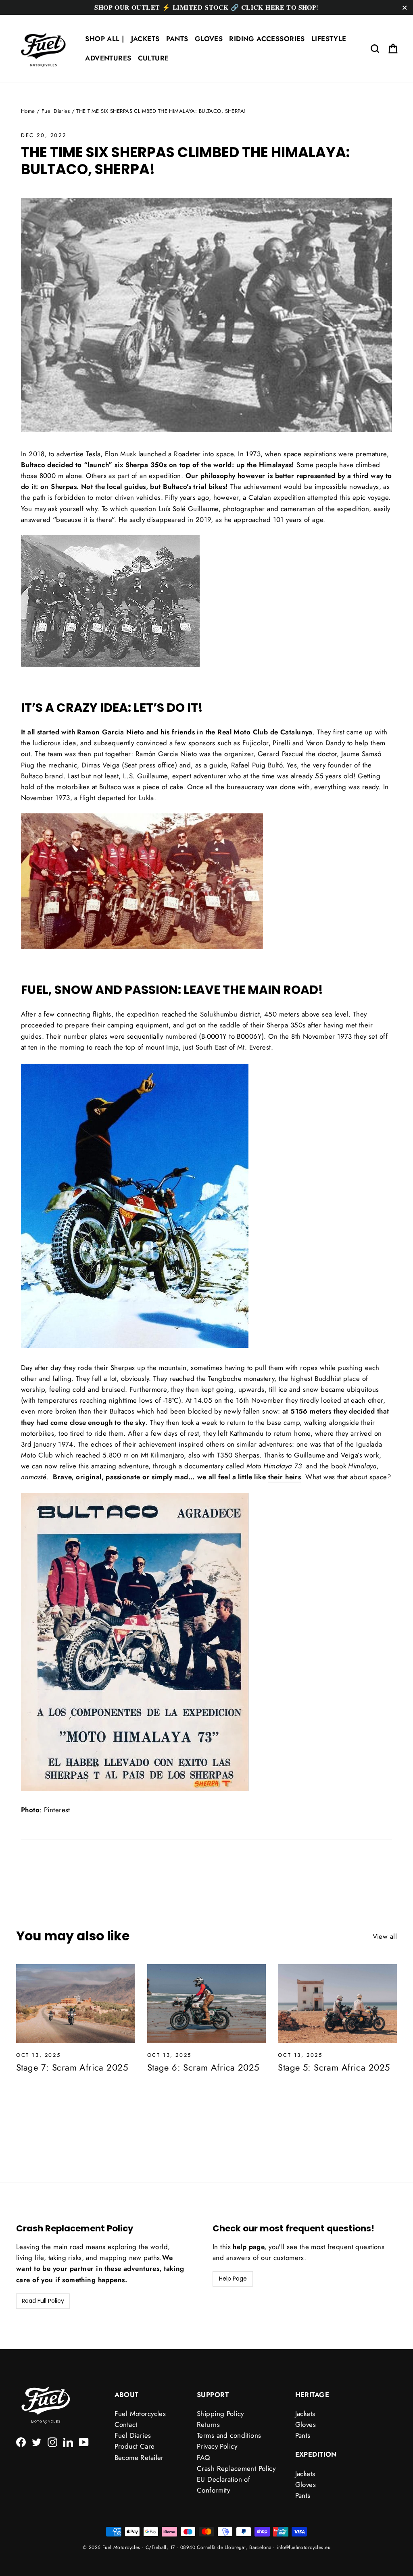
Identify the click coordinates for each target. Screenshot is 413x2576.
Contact (126, 2424)
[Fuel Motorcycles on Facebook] (21, 2442)
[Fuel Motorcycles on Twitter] (37, 2442)
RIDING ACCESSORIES (267, 39)
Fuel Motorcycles (140, 2414)
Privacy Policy (217, 2446)
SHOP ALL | (105, 39)
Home (28, 111)
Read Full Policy (43, 2301)
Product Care (135, 2446)
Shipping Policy (220, 2414)
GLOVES (209, 39)
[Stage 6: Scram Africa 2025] (207, 2004)
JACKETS (145, 39)
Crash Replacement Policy (236, 2468)
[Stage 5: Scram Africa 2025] (337, 2004)
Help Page (233, 2279)
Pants (303, 2435)
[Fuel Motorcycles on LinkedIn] (68, 2442)
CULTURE (153, 58)
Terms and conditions (229, 2435)
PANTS (177, 39)
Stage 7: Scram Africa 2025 (72, 2067)
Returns (208, 2424)
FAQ (203, 2457)
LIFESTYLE (329, 39)
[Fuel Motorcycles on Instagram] (52, 2442)
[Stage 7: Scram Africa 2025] (76, 2004)
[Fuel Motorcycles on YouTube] (84, 2442)
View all (385, 1936)
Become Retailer (139, 2457)
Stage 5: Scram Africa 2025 (334, 2067)
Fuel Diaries (56, 111)
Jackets (305, 2414)
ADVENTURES (108, 58)
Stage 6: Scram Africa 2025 (203, 2067)
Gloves (306, 2424)
